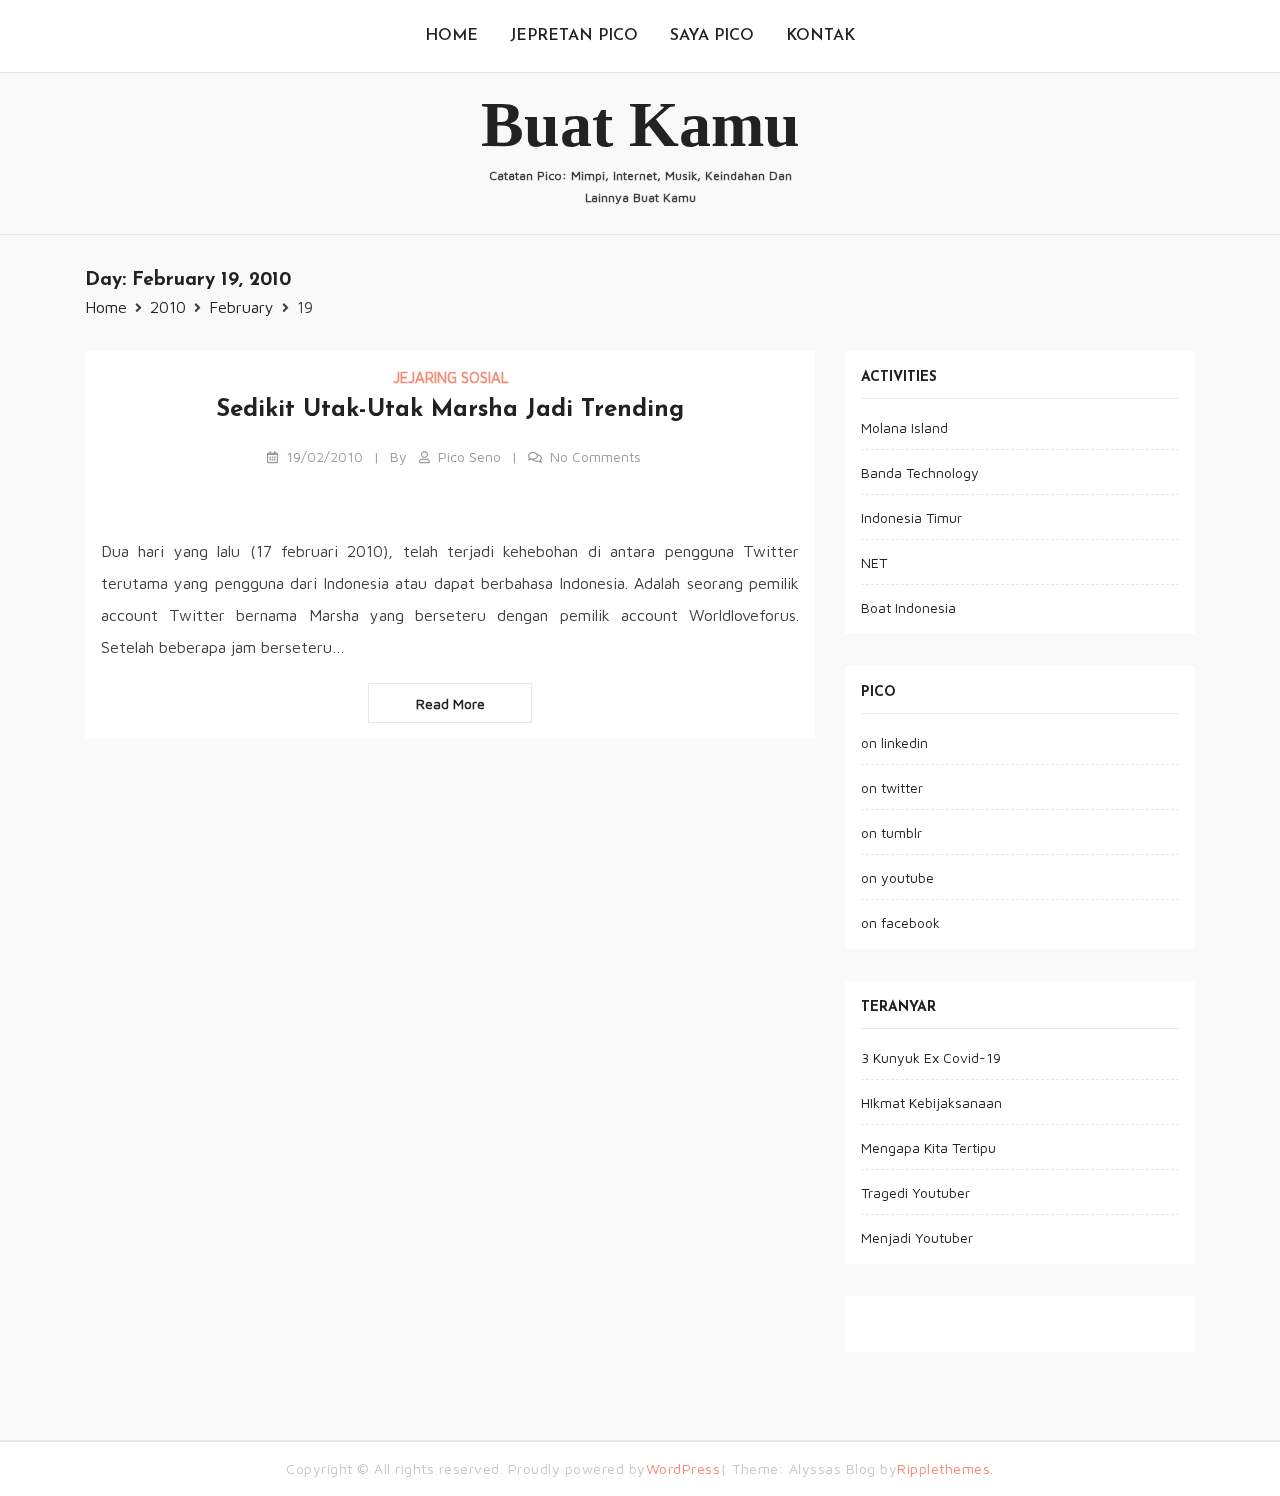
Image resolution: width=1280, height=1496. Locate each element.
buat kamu (640, 124)
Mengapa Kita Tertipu (928, 1147)
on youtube (897, 877)
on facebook (900, 922)
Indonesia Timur (911, 517)
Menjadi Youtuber (917, 1237)
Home (451, 36)
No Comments (595, 456)
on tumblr (891, 832)
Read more (450, 703)
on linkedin (894, 742)
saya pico (712, 36)
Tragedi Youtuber (915, 1192)
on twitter (892, 787)
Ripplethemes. (945, 1468)
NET (874, 562)
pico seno (469, 456)
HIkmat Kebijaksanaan (931, 1102)
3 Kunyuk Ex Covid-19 (931, 1057)
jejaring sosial (450, 377)
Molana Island (904, 427)
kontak (820, 36)
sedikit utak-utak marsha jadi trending (450, 410)
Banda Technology (920, 472)
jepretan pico (574, 36)
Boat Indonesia (908, 607)
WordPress (683, 1468)
